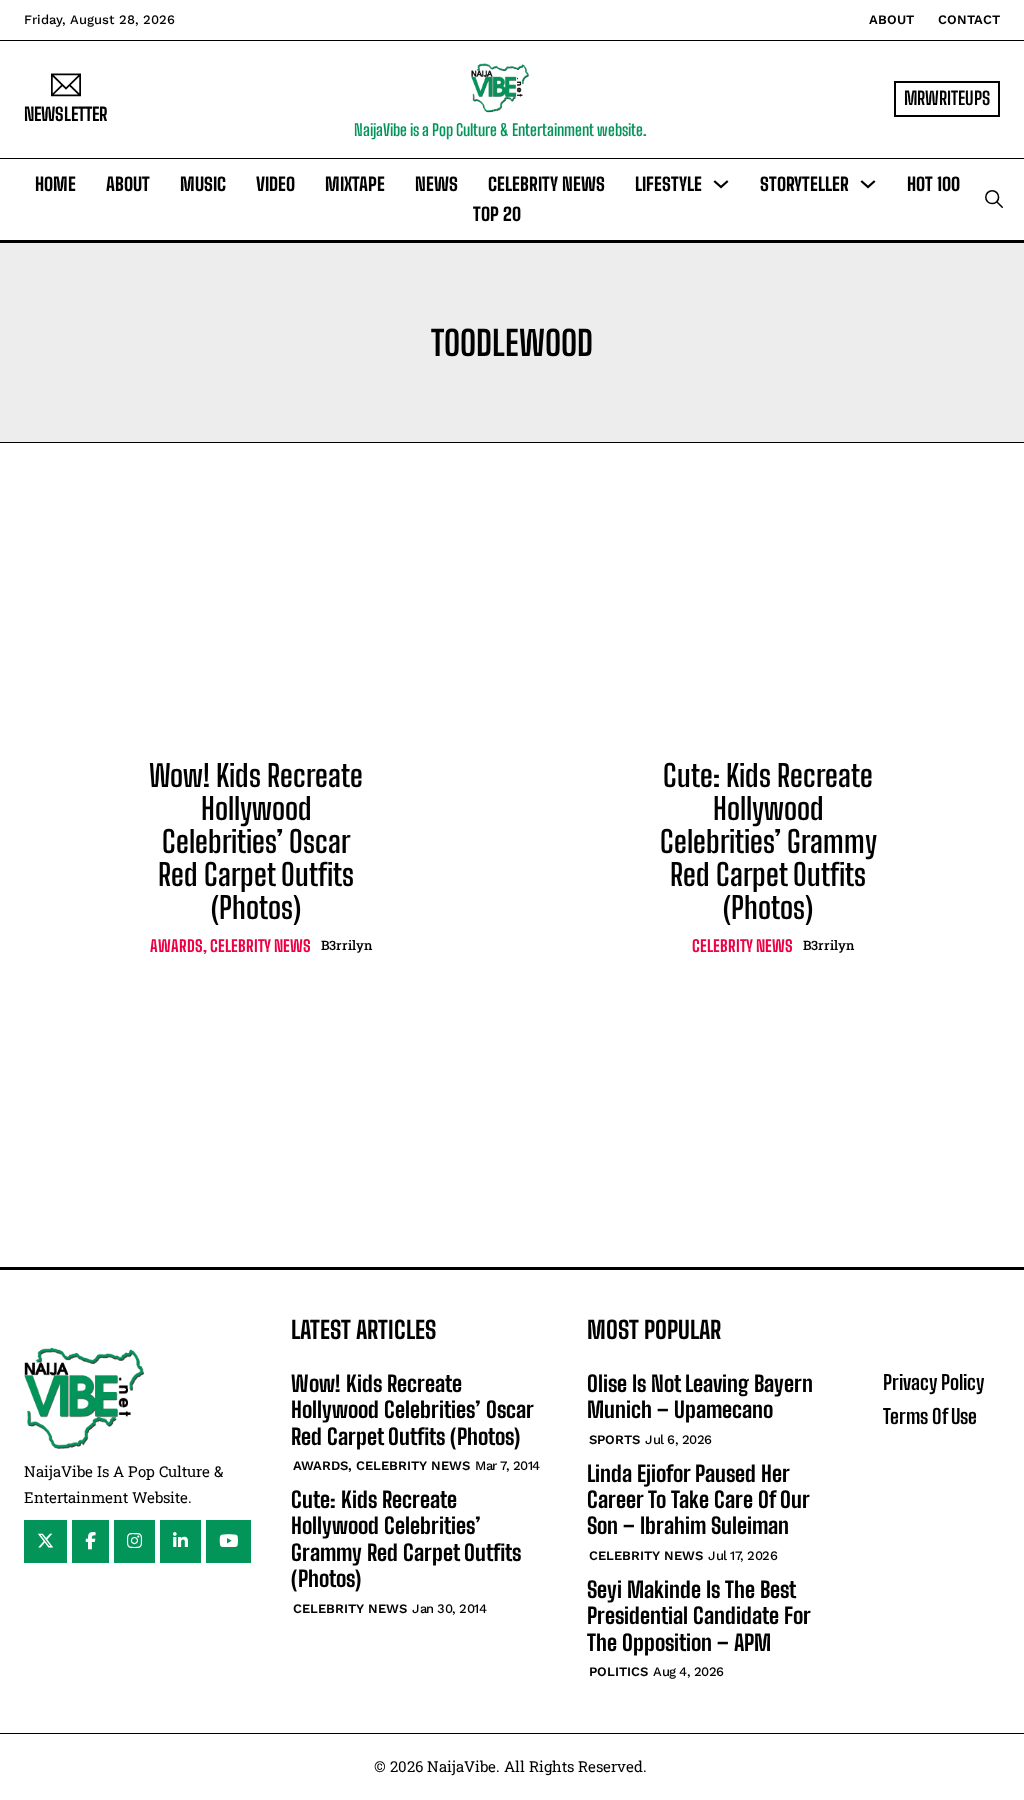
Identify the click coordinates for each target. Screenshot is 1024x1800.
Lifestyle (668, 184)
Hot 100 (933, 184)
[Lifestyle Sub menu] (721, 184)
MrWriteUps (947, 98)
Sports (614, 1439)
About (891, 19)
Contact (969, 19)
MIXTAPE (355, 184)
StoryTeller (804, 184)
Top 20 (497, 214)
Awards (176, 945)
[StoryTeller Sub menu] (868, 184)
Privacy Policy (933, 1382)
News (436, 184)
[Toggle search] (994, 199)
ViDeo (275, 184)
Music (203, 184)
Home (55, 184)
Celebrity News (546, 184)
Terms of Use (930, 1416)
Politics (618, 1671)
